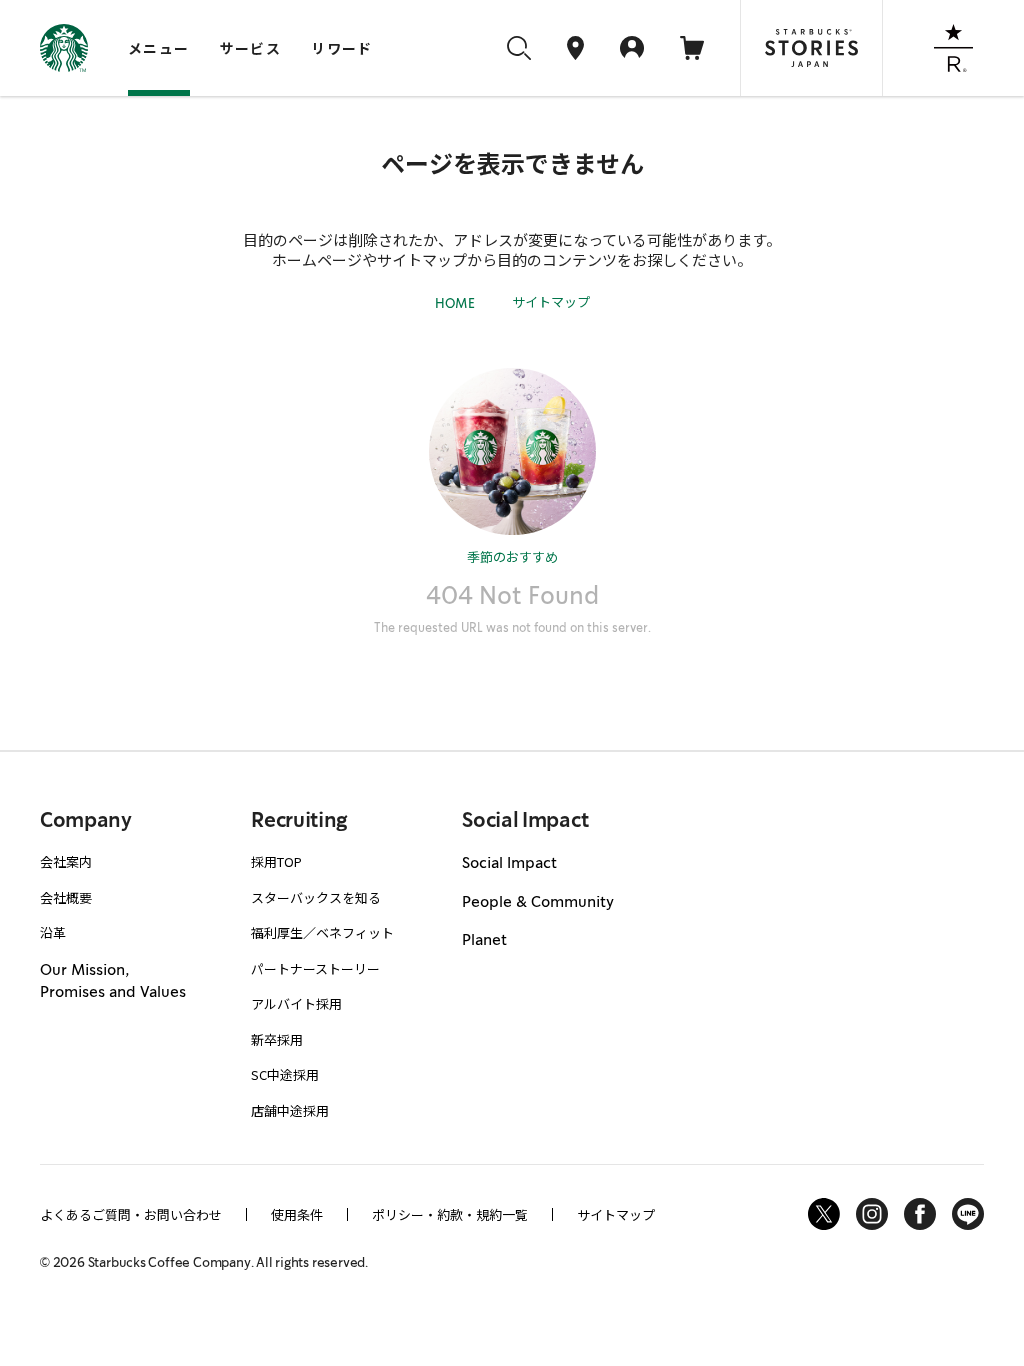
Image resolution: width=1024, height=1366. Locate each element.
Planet (484, 940)
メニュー (159, 48)
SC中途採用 (285, 1074)
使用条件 (297, 1214)
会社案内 (66, 861)
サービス (251, 48)
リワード (342, 48)
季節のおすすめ (512, 556)
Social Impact (509, 863)
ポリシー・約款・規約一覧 (450, 1214)
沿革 (53, 932)
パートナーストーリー (315, 968)
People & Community (538, 902)
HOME (455, 303)
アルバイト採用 (296, 1003)
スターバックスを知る (316, 897)
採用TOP (276, 861)
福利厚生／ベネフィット (322, 932)
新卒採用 (277, 1039)
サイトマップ (551, 301)
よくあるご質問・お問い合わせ (131, 1214)
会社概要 (66, 897)
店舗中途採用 (290, 1110)
